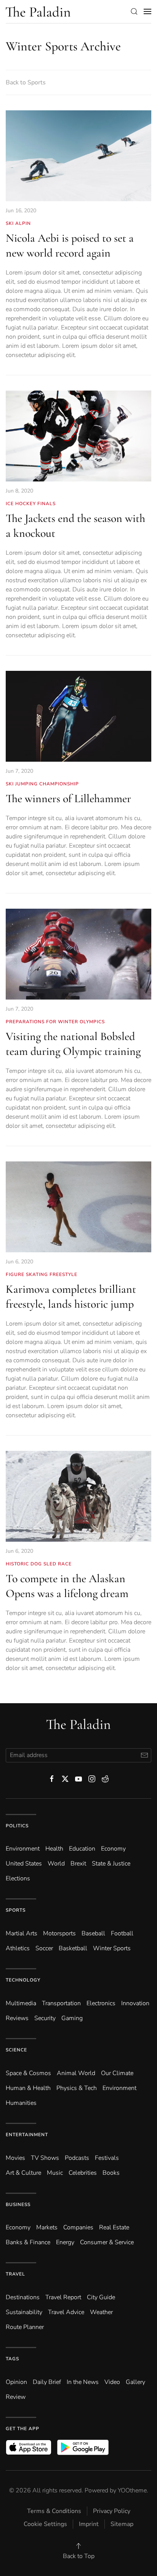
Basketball (73, 1948)
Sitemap (122, 2524)
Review (16, 2397)
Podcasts (77, 2158)
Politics (17, 1826)
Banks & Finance (28, 2242)
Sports (16, 1910)
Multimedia (21, 2003)
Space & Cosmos (28, 2073)
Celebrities (83, 2173)
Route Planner (25, 2327)
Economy (113, 1849)
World (56, 1864)
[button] (134, 11)
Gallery (135, 2382)
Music (55, 2173)
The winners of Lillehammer (68, 799)
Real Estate (114, 2227)
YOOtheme (132, 2490)
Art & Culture (23, 2173)
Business (18, 2205)
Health (54, 1849)
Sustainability (24, 2312)
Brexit (78, 1864)
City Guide (101, 2297)
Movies (15, 2158)
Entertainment (27, 2135)
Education (82, 1849)
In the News (83, 2382)
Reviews (17, 2018)
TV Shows (45, 2158)
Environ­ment (23, 1849)
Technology (23, 1980)
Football (122, 1933)
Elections (18, 1878)
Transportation (61, 2003)
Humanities (21, 2103)
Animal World (76, 2073)
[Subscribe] (144, 1755)
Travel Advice (66, 2312)
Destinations (23, 2297)
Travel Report (63, 2297)
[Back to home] (38, 11)
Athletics (18, 1948)
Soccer (44, 1948)
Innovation (135, 2003)
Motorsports (59, 1933)
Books (111, 2173)
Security (45, 2018)
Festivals (107, 2158)
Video (112, 2382)
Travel (15, 2274)
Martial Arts (22, 1933)
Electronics (101, 2003)
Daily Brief (47, 2382)
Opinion (16, 2382)
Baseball (93, 1933)
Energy (65, 2242)
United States (24, 1864)
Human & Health (28, 2088)
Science (16, 2050)
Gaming (72, 2018)
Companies (78, 2227)
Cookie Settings (45, 2524)
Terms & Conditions (54, 2511)
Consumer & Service (107, 2242)
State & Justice (111, 1864)
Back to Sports (26, 82)
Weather (101, 2312)
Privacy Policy (112, 2511)
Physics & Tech (77, 2088)
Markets (47, 2227)
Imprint (89, 2524)
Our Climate (117, 2073)
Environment (119, 2088)
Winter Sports (112, 1948)
